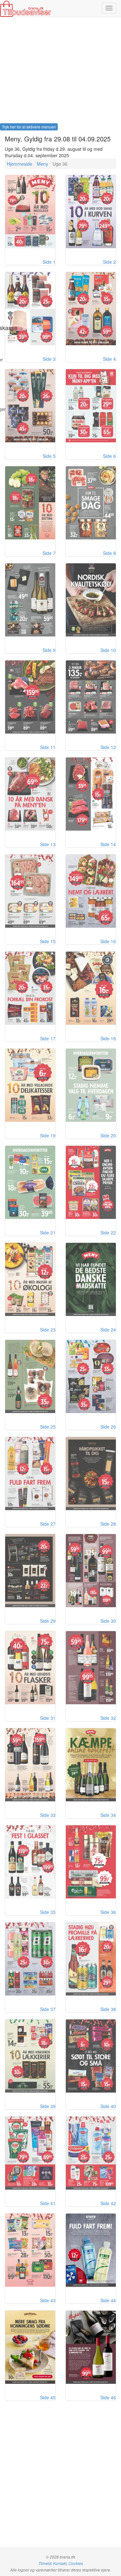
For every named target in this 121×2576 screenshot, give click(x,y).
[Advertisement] (60, 72)
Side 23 (48, 1330)
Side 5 (49, 456)
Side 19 (48, 1135)
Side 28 (108, 1524)
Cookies (76, 2563)
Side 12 (108, 747)
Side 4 (109, 359)
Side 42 (108, 2203)
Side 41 (48, 2203)
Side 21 (48, 1233)
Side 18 (108, 1038)
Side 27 (48, 1524)
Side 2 (109, 262)
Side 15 (48, 941)
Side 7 (49, 553)
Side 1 (49, 262)
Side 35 (48, 1912)
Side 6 (109, 456)
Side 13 (48, 844)
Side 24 (108, 1330)
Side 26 (108, 1427)
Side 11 (48, 747)
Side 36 (108, 1912)
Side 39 (48, 2106)
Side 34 (108, 1815)
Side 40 (108, 2106)
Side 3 (49, 359)
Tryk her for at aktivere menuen (29, 127)
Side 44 (108, 2300)
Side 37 (48, 2009)
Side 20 (108, 1135)
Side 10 (108, 650)
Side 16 (108, 941)
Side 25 (48, 1427)
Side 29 (48, 1621)
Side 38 (108, 2009)
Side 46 (108, 2397)
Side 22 (108, 1233)
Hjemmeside (20, 164)
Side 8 (109, 553)
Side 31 (48, 1718)
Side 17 (48, 1038)
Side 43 (48, 2300)
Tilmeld (45, 2563)
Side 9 (49, 650)
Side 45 (48, 2397)
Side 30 (108, 1621)
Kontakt (60, 2563)
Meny (42, 164)
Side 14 (108, 844)
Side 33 (48, 1815)
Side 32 (108, 1718)
